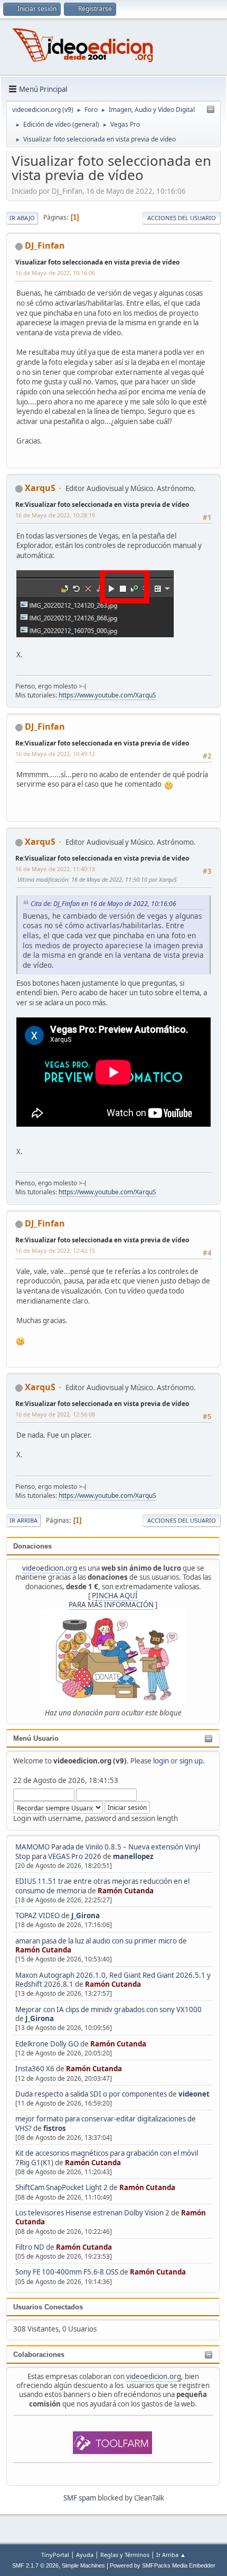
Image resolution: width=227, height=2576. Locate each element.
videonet (194, 2094)
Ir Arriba (23, 1520)
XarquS (40, 488)
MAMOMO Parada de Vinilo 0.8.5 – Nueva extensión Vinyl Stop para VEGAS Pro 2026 (108, 1851)
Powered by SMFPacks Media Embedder (163, 2565)
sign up (191, 1761)
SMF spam (80, 2498)
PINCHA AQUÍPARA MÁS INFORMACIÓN (111, 1600)
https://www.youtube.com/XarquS (107, 695)
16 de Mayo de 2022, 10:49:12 (55, 754)
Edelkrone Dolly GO (47, 2044)
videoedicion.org (50, 1568)
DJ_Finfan (45, 246)
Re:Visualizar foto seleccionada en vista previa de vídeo (102, 504)
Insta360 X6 (35, 2069)
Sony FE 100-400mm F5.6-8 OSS (67, 2272)
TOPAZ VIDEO (37, 1916)
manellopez (133, 1856)
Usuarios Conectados (48, 2307)
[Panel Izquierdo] (211, 110)
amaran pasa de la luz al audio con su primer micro (96, 1941)
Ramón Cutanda (126, 1891)
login (161, 1761)
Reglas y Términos (125, 2555)
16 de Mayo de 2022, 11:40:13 (55, 869)
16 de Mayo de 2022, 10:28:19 (55, 515)
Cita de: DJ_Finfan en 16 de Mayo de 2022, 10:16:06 (103, 904)
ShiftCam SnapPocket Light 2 (62, 2187)
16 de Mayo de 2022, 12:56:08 (55, 1414)
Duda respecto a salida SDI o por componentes (91, 2094)
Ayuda (85, 2555)
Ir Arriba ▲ (171, 2555)
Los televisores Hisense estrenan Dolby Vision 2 (93, 2213)
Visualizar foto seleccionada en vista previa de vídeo (97, 262)
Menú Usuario (36, 1738)
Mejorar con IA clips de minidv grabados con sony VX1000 (108, 2009)
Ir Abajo (22, 218)
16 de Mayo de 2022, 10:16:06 (55, 273)
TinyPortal (55, 2555)
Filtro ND (31, 2247)
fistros (55, 2128)
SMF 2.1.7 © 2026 (35, 2565)
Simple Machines (83, 2565)
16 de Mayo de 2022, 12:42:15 (55, 1251)
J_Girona (86, 1916)
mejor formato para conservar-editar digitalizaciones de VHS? (106, 2123)
